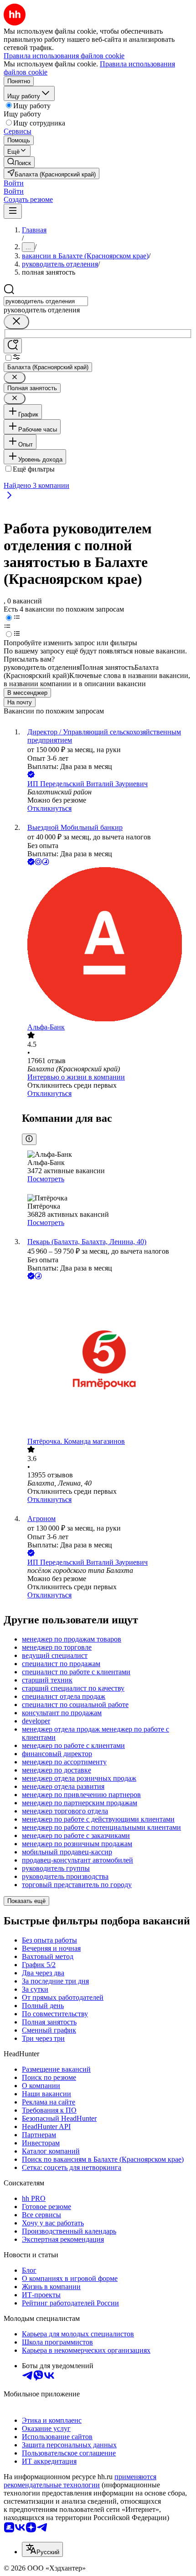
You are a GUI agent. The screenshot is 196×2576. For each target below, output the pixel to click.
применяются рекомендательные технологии (80, 2481)
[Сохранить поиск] (13, 346)
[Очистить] (16, 322)
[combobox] (46, 301)
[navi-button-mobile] (13, 211)
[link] (19, 162)
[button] (14, 183)
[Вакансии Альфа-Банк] (107, 945)
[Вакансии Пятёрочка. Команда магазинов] (107, 1359)
